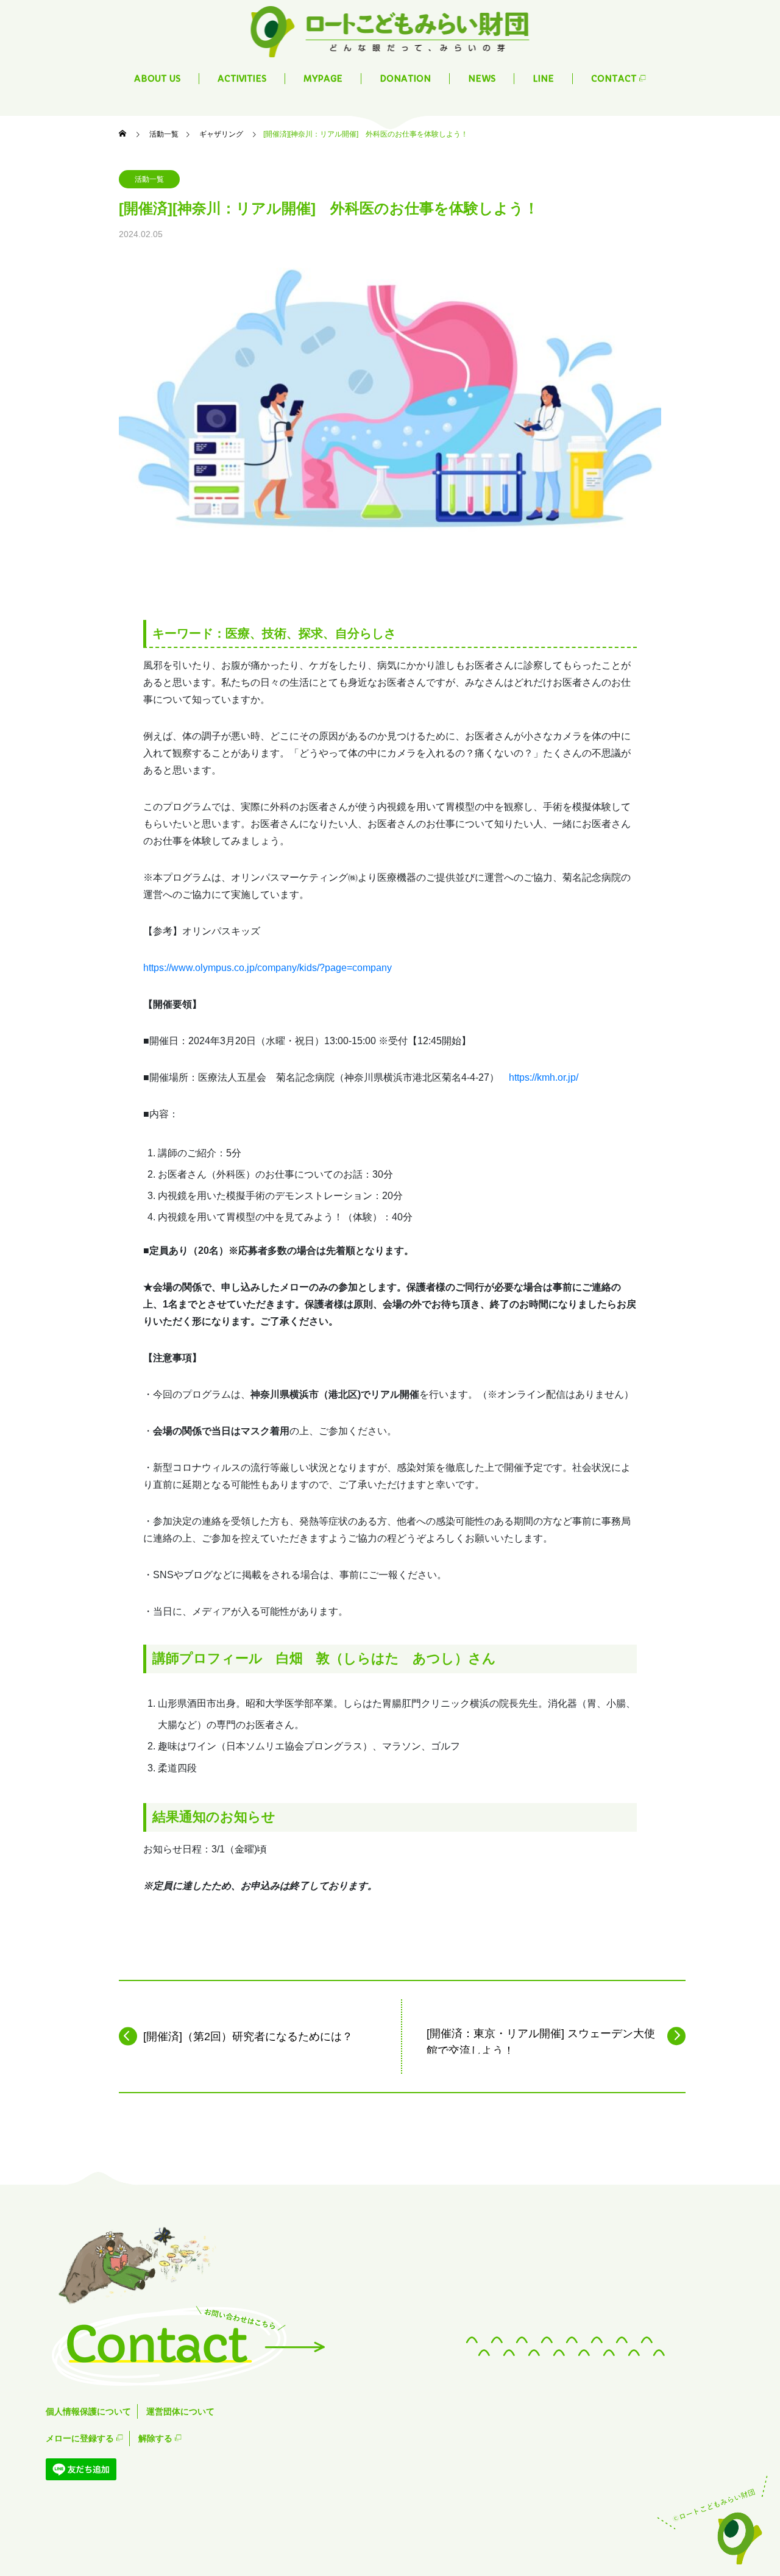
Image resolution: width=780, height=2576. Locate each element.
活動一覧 (149, 179)
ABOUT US (157, 79)
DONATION (405, 79)
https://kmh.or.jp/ (544, 1077)
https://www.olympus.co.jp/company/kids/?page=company (268, 968)
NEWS (482, 79)
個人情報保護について (88, 2411)
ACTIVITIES (242, 79)
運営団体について (180, 2411)
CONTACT (615, 79)
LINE (543, 79)
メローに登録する (81, 2438)
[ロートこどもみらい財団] (390, 30)
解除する (157, 2438)
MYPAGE (323, 79)
